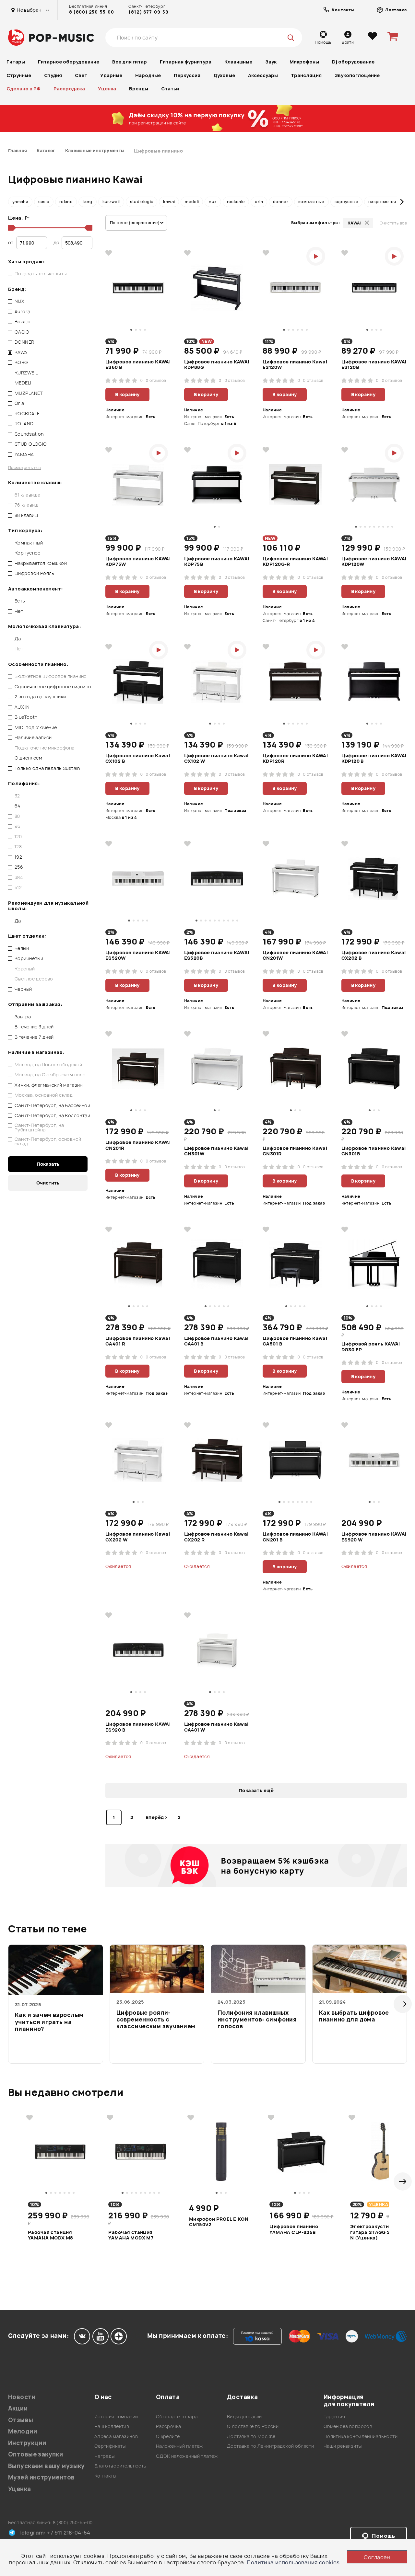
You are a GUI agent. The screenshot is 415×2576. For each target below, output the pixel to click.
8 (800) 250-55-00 (91, 12)
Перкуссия (187, 75)
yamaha (20, 202)
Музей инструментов (41, 2477)
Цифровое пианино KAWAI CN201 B (295, 1537)
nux (213, 202)
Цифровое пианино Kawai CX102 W (216, 759)
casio (44, 202)
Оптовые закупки (36, 2454)
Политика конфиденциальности (361, 2436)
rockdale (236, 202)
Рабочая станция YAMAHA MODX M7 (131, 2235)
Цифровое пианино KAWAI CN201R (138, 1145)
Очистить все (393, 223)
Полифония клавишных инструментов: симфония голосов (257, 2020)
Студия (53, 75)
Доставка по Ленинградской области (271, 2446)
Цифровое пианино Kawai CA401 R (138, 1341)
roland (66, 202)
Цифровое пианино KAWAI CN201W (295, 956)
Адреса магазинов (116, 2436)
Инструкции (27, 2443)
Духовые (224, 75)
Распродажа (69, 89)
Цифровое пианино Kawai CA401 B (216, 1341)
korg (87, 202)
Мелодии (23, 2431)
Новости (22, 2397)
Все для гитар (130, 62)
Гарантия (334, 2416)
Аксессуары (263, 75)
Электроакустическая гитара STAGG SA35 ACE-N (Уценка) (382, 2232)
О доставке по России (253, 2426)
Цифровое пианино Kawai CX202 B (374, 956)
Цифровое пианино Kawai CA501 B (295, 1341)
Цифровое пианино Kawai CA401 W (216, 1727)
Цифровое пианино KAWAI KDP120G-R (295, 562)
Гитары (16, 62)
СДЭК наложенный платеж (187, 2456)
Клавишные (238, 62)
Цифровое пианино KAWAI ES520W (138, 956)
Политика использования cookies (293, 2562)
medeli (192, 202)
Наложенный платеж (179, 2446)
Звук (271, 62)
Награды (105, 2456)
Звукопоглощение (357, 75)
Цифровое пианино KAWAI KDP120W (374, 562)
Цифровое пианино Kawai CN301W (216, 1151)
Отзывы (21, 2420)
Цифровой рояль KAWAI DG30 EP (371, 1347)
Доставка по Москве (251, 2436)
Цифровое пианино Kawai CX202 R (216, 1537)
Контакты (105, 2476)
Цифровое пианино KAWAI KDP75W (138, 562)
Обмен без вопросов (348, 2426)
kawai (169, 202)
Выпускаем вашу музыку (47, 2466)
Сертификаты (110, 2446)
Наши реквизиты (343, 2446)
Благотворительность (120, 2466)
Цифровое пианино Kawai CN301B (374, 1151)
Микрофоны (304, 62)
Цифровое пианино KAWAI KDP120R (295, 759)
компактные (311, 202)
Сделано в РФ (24, 89)
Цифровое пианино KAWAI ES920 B (138, 1727)
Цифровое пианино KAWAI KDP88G (217, 365)
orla (259, 202)
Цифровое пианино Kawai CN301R (295, 1151)
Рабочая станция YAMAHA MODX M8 (51, 2235)
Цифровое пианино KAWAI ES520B (217, 956)
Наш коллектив (112, 2426)
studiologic (142, 202)
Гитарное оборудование (69, 62)
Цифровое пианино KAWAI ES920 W (374, 1537)
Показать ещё (256, 1790)
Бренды (139, 89)
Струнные (19, 75)
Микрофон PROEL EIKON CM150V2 (219, 2222)
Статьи (170, 89)
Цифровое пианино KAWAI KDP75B (217, 562)
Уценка (107, 89)
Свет (81, 75)
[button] (13, 202)
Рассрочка (169, 2426)
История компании (116, 2416)
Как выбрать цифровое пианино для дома (354, 2016)
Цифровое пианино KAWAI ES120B (374, 365)
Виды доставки (244, 2416)
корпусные (346, 202)
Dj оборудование (353, 62)
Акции (18, 2408)
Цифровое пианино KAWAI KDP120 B (374, 759)
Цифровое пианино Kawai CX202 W (138, 1537)
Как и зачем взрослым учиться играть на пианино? (49, 2022)
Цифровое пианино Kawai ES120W (295, 365)
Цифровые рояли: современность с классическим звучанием (156, 2020)
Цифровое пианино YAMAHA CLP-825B (294, 2229)
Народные (148, 75)
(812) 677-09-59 (148, 12)
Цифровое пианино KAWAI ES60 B (138, 365)
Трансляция (306, 75)
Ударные (111, 75)
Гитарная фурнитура (186, 62)
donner (281, 202)
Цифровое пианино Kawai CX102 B (138, 759)
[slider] (11, 228)
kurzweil (111, 202)
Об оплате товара (177, 2416)
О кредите (168, 2436)
